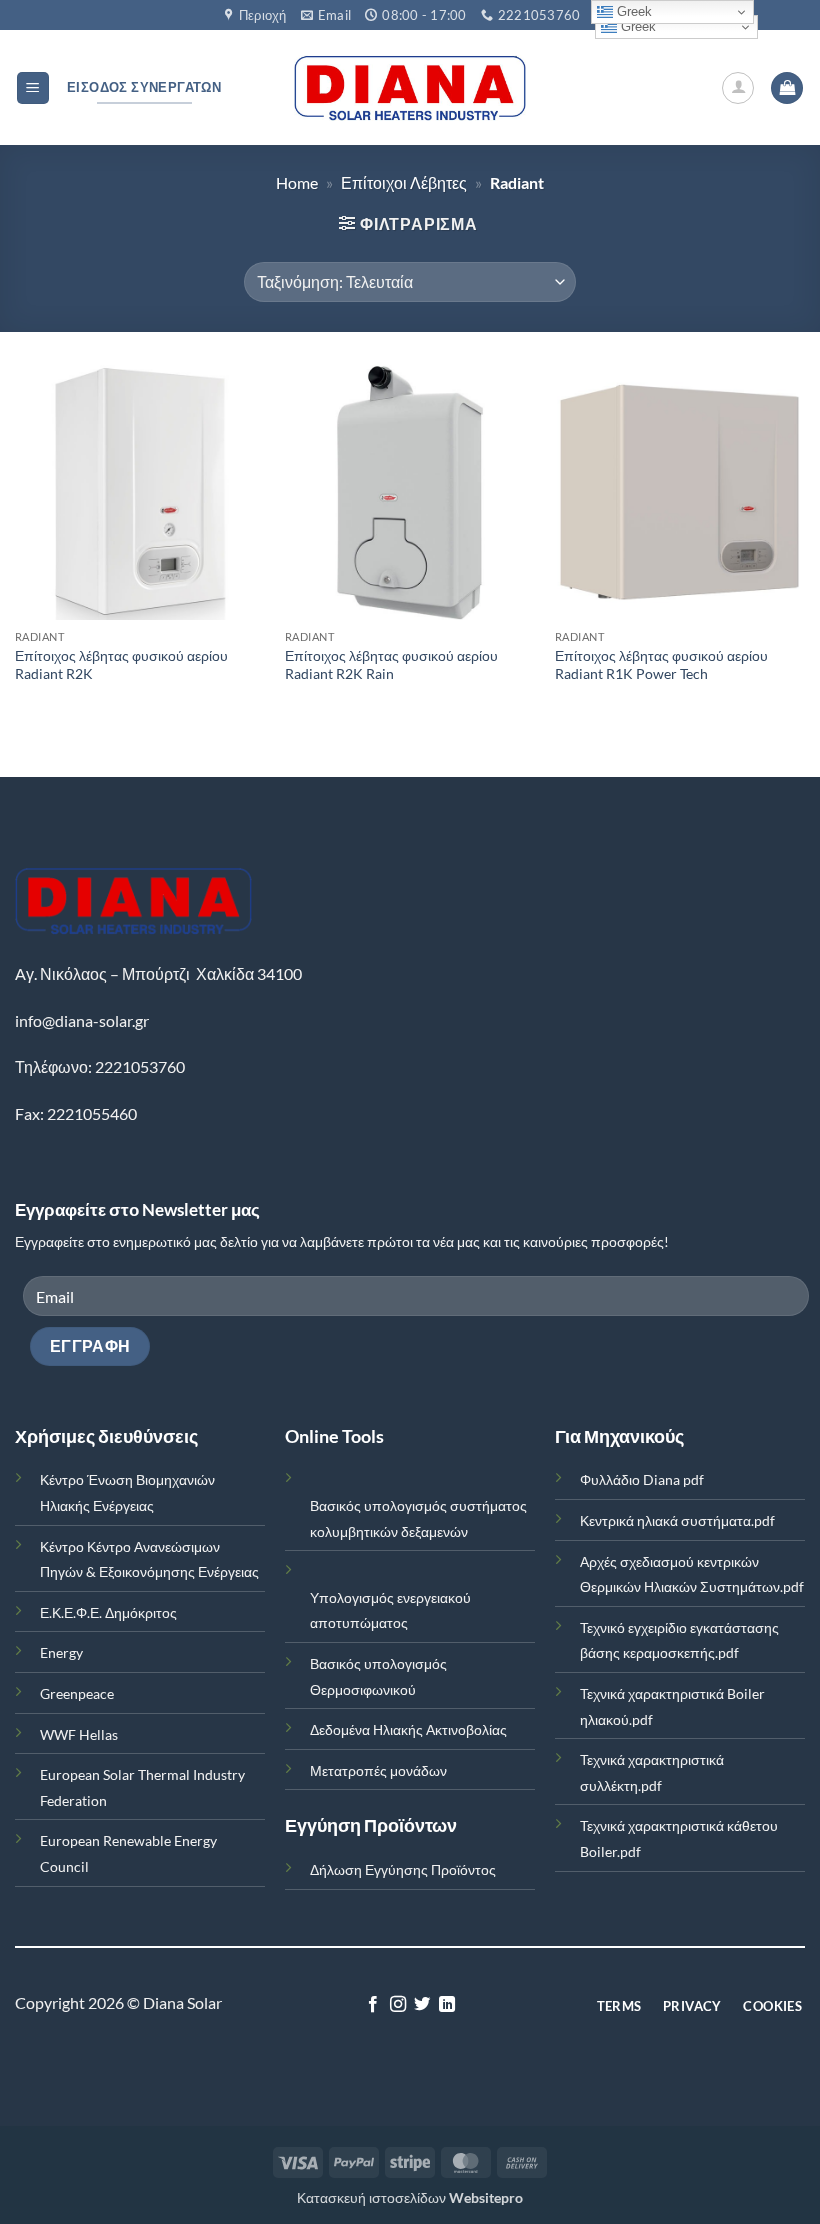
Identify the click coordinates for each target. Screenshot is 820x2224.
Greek (636, 26)
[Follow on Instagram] (398, 2005)
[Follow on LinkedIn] (447, 2005)
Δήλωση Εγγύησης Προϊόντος (403, 1869)
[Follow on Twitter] (422, 2005)
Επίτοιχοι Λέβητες (404, 182)
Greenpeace (77, 1693)
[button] (33, 88)
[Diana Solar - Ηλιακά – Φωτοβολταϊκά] (410, 88)
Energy (61, 1652)
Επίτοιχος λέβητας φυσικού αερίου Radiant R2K (121, 665)
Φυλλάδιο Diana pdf (642, 1479)
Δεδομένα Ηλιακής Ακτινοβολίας (408, 1729)
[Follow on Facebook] (373, 2005)
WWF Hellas (79, 1734)
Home (297, 182)
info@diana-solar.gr (82, 1020)
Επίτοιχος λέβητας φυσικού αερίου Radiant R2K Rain (391, 665)
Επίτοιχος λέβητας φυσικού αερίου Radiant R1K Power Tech (661, 665)
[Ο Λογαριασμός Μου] (738, 88)
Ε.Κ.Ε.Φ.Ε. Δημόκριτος (108, 1612)
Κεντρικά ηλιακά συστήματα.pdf (677, 1520)
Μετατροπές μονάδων (378, 1770)
